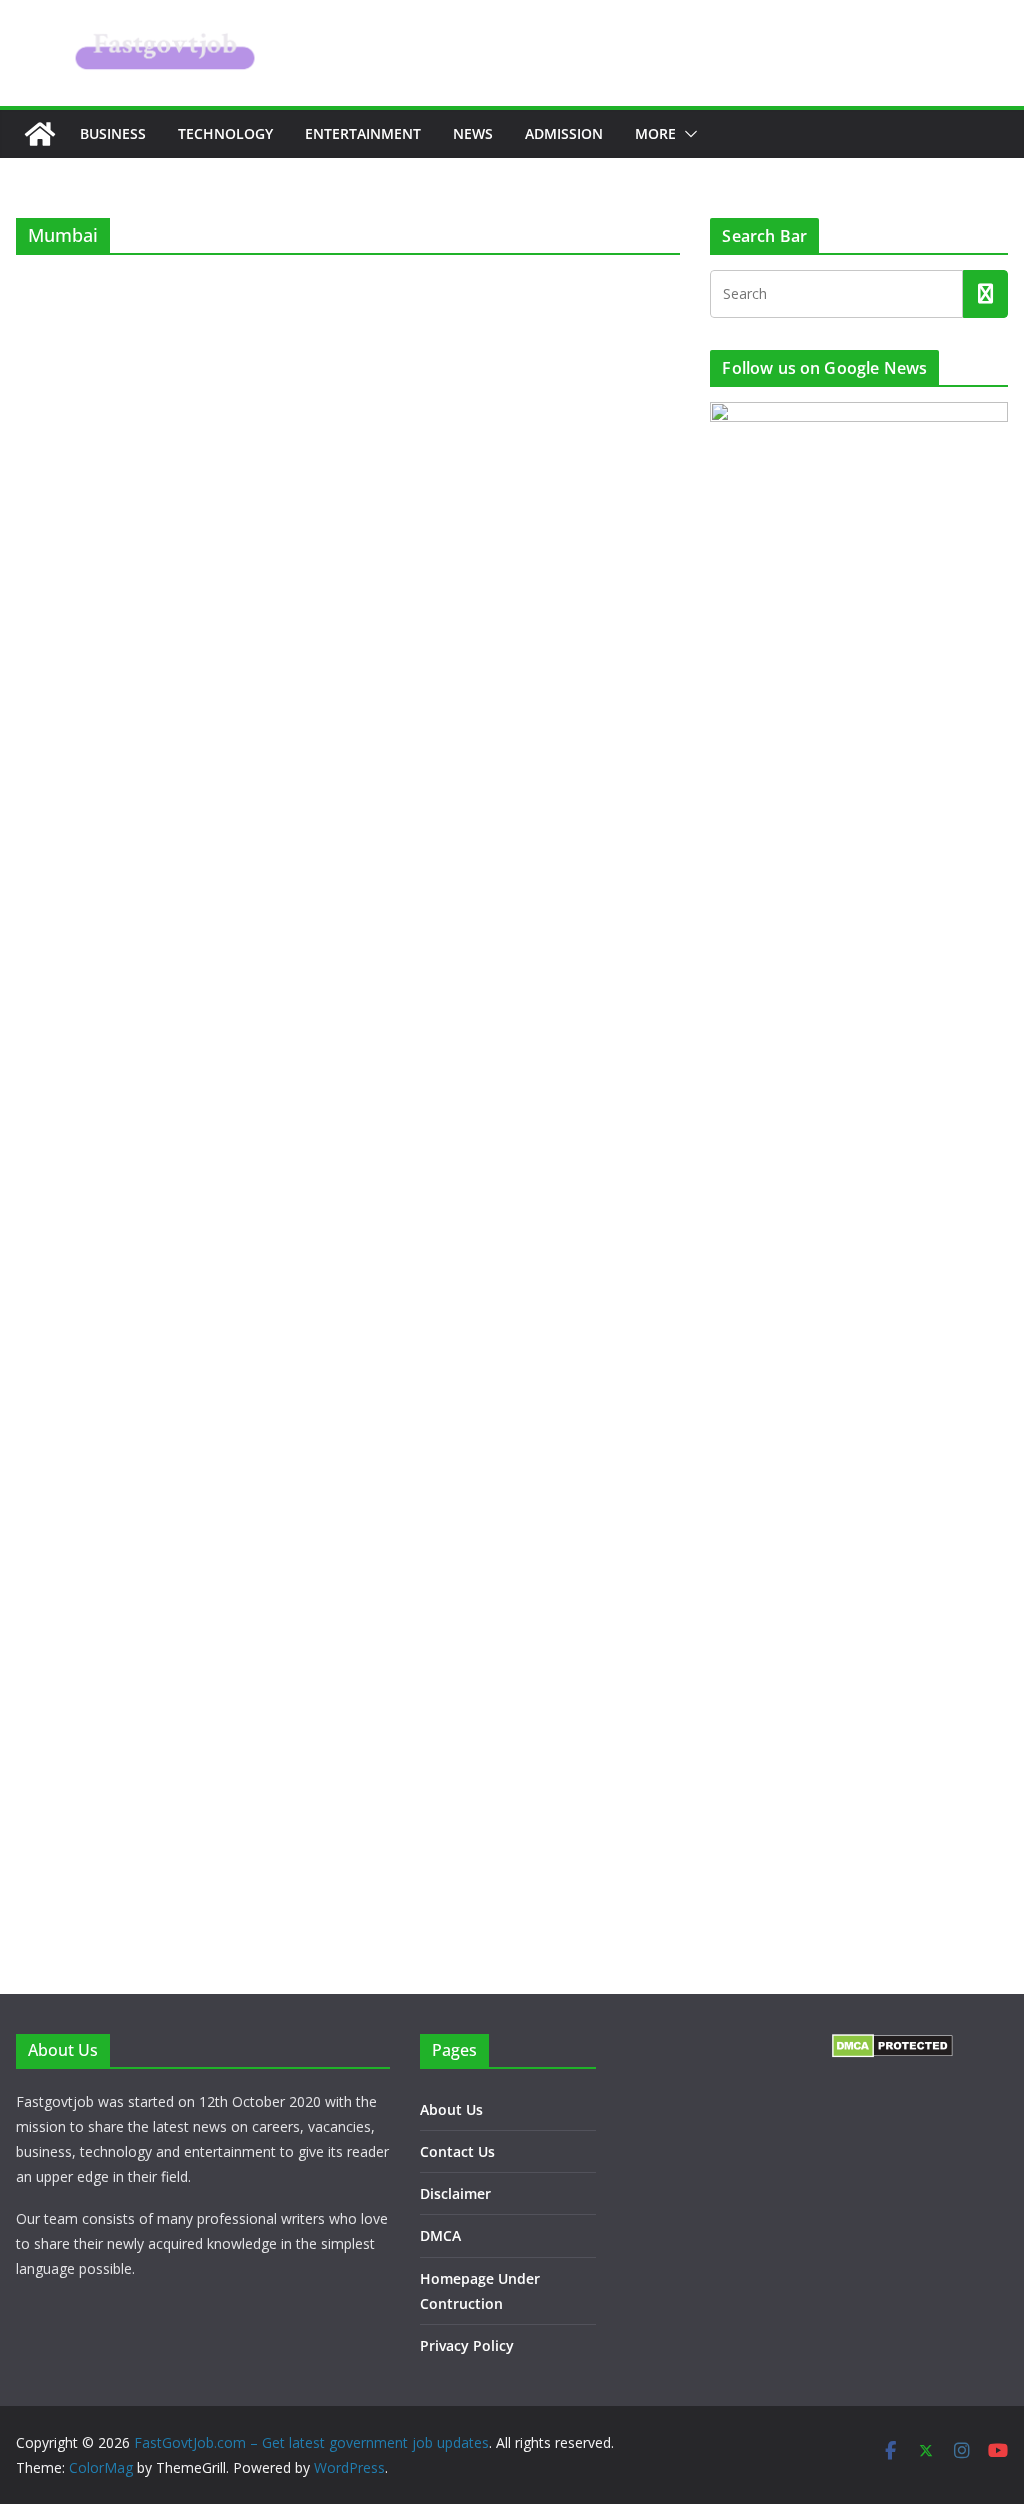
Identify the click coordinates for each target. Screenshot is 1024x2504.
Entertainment (363, 133)
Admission (564, 133)
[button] (687, 134)
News (473, 133)
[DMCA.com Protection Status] (892, 2046)
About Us (451, 2109)
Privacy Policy (467, 2345)
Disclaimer (455, 2193)
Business (113, 133)
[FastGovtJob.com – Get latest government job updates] (40, 134)
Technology (225, 133)
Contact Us (457, 2151)
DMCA (440, 2235)
